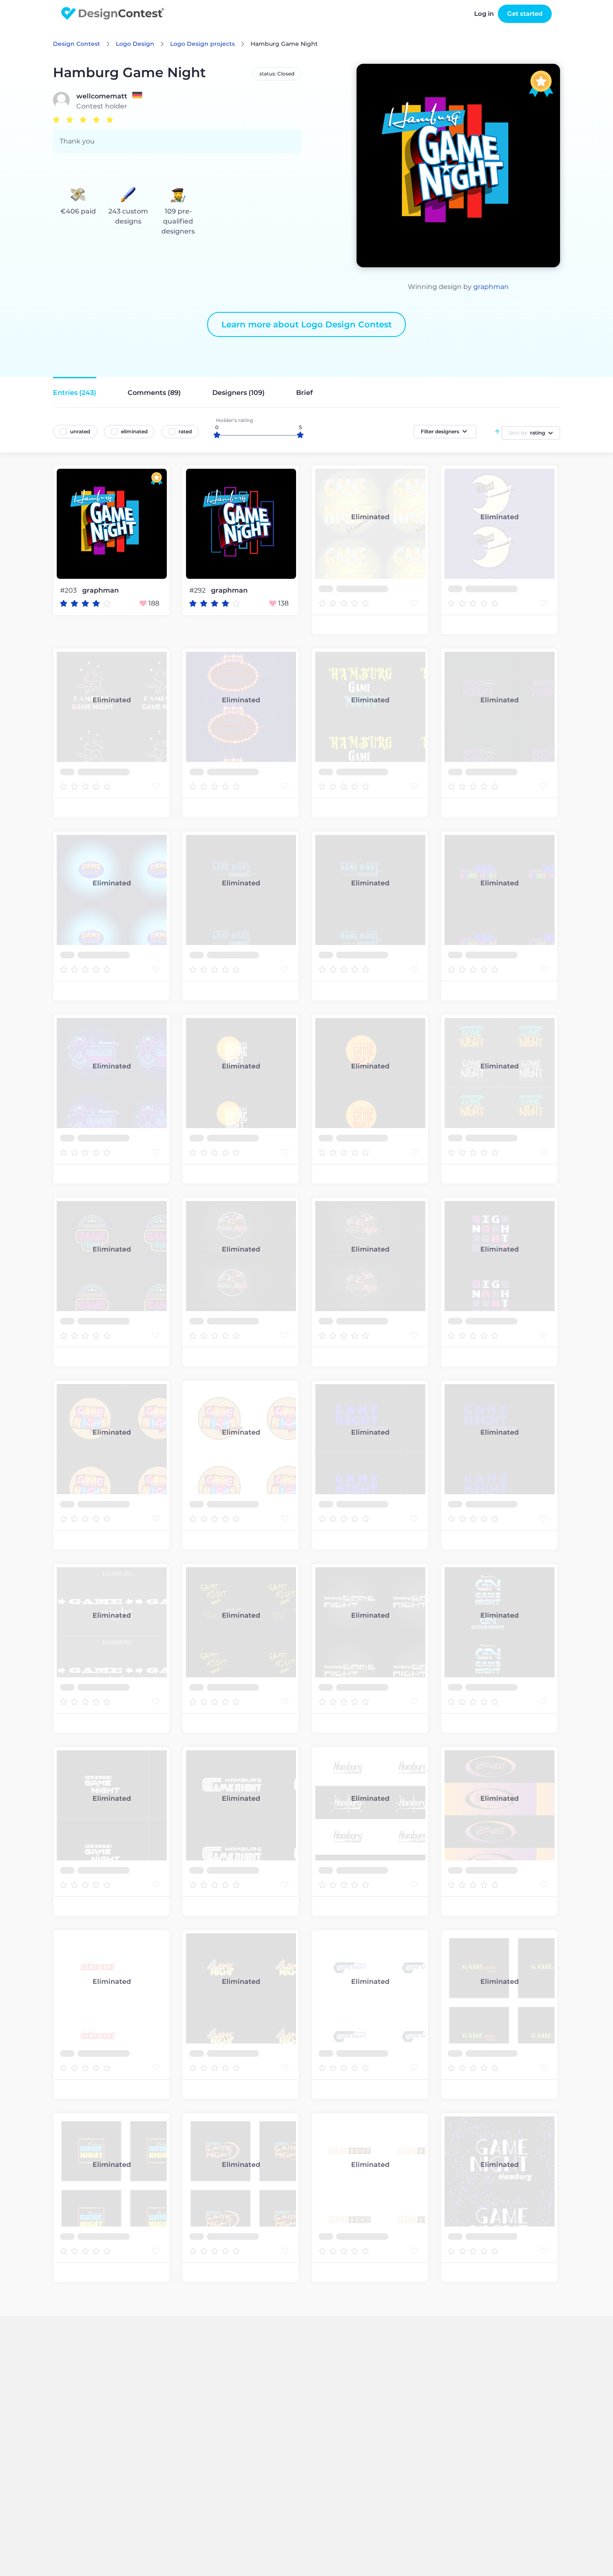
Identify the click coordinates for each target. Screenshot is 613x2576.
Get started (525, 14)
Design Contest (77, 44)
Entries (75, 393)
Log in (484, 14)
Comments (154, 393)
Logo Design (135, 44)
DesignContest (113, 14)
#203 (69, 590)
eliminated (134, 431)
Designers (239, 393)
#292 (198, 590)
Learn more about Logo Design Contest (306, 324)
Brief (304, 393)
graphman (491, 287)
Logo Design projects (202, 44)
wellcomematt (102, 96)
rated (185, 431)
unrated (80, 431)
